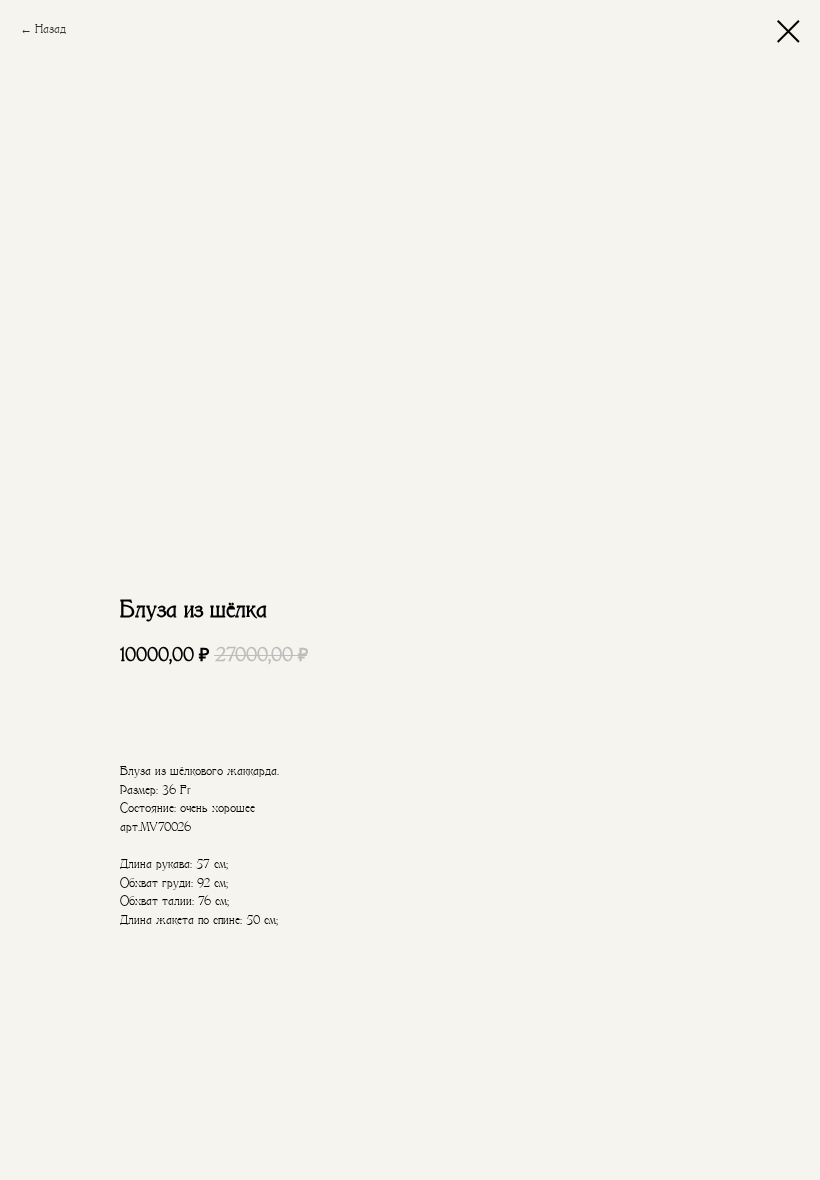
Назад (50, 29)
